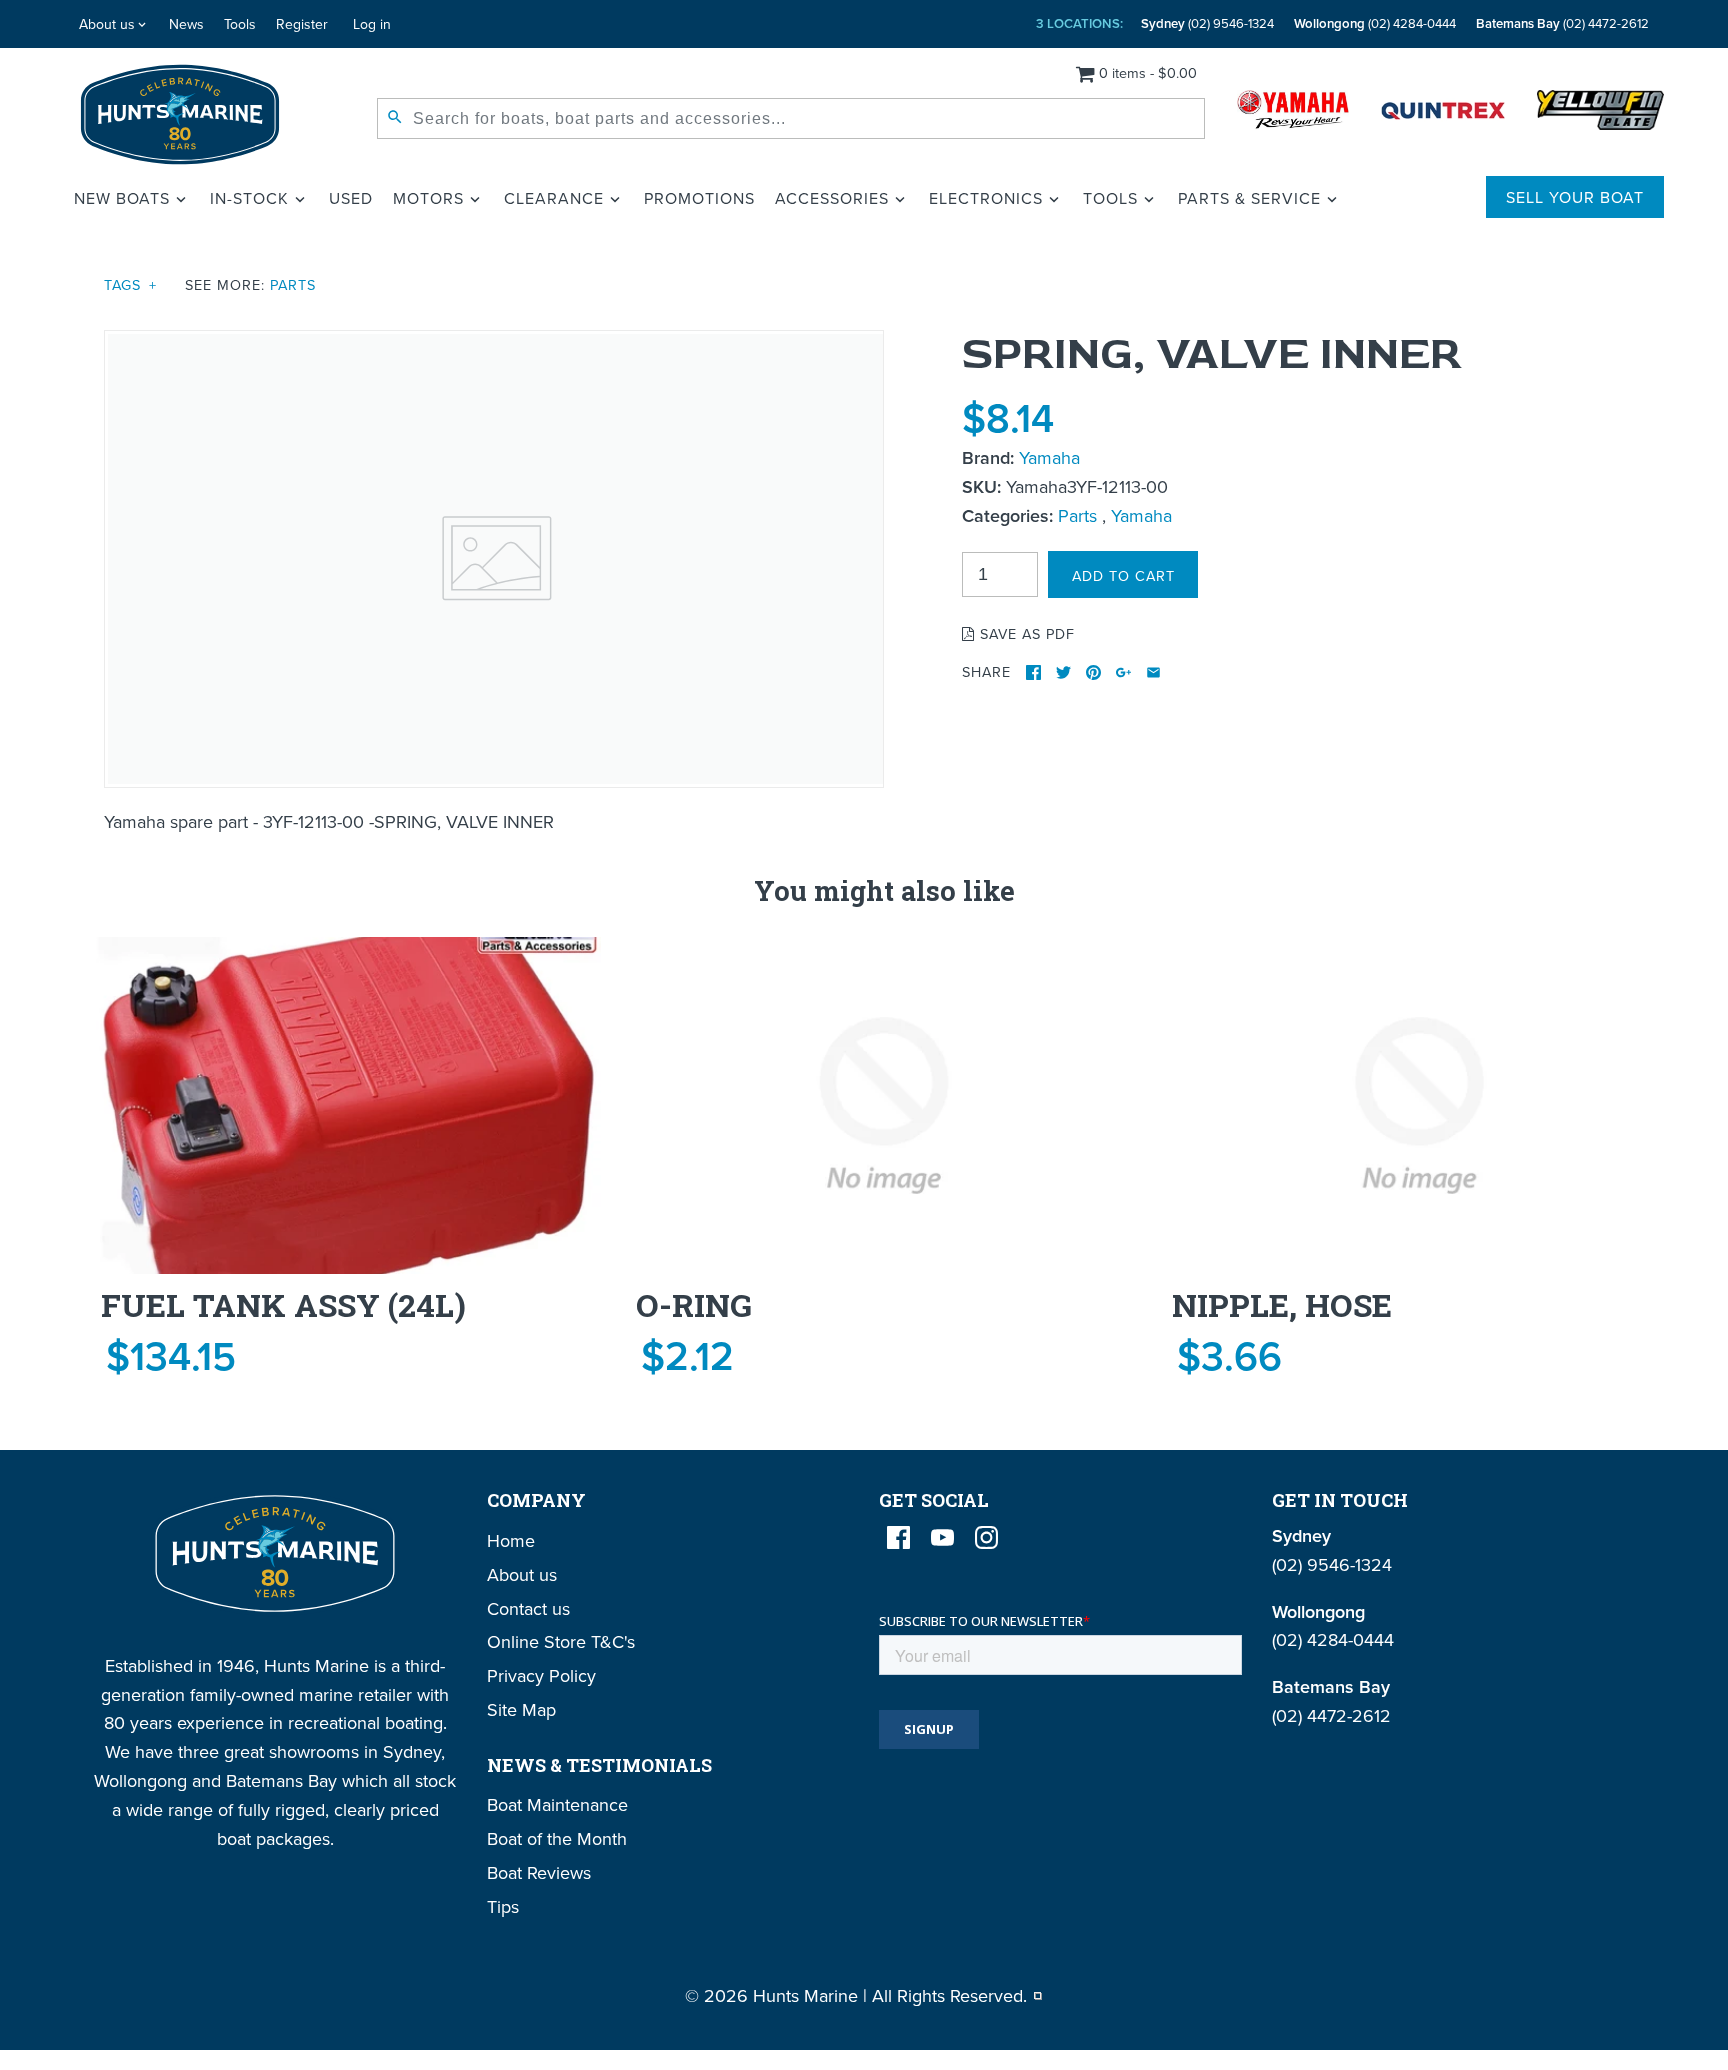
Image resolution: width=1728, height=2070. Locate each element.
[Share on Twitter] (1063, 672)
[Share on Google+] (1123, 672)
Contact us (528, 1608)
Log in (372, 24)
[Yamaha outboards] (1293, 114)
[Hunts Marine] (180, 114)
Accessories (832, 198)
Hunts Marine (805, 1995)
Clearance (554, 198)
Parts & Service (1249, 198)
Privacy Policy (541, 1675)
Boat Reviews (539, 1872)
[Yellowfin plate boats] (1600, 114)
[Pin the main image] (1093, 672)
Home (511, 1540)
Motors (428, 198)
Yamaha (1049, 457)
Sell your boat (1575, 197)
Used (351, 198)
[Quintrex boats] (1443, 114)
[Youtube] (942, 1537)
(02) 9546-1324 (1207, 23)
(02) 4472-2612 (1562, 23)
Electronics (986, 198)
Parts (293, 284)
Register (302, 24)
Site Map (521, 1709)
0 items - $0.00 (1148, 72)
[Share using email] (1153, 672)
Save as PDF (1025, 633)
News (186, 24)
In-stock (249, 198)
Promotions (699, 198)
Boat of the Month (557, 1838)
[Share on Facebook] (1033, 672)
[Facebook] (898, 1537)
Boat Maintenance (557, 1804)
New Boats (122, 198)
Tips (503, 1906)
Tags (130, 284)
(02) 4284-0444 (1375, 23)
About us (107, 24)
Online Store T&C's (561, 1641)
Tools (240, 24)
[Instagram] (986, 1537)
